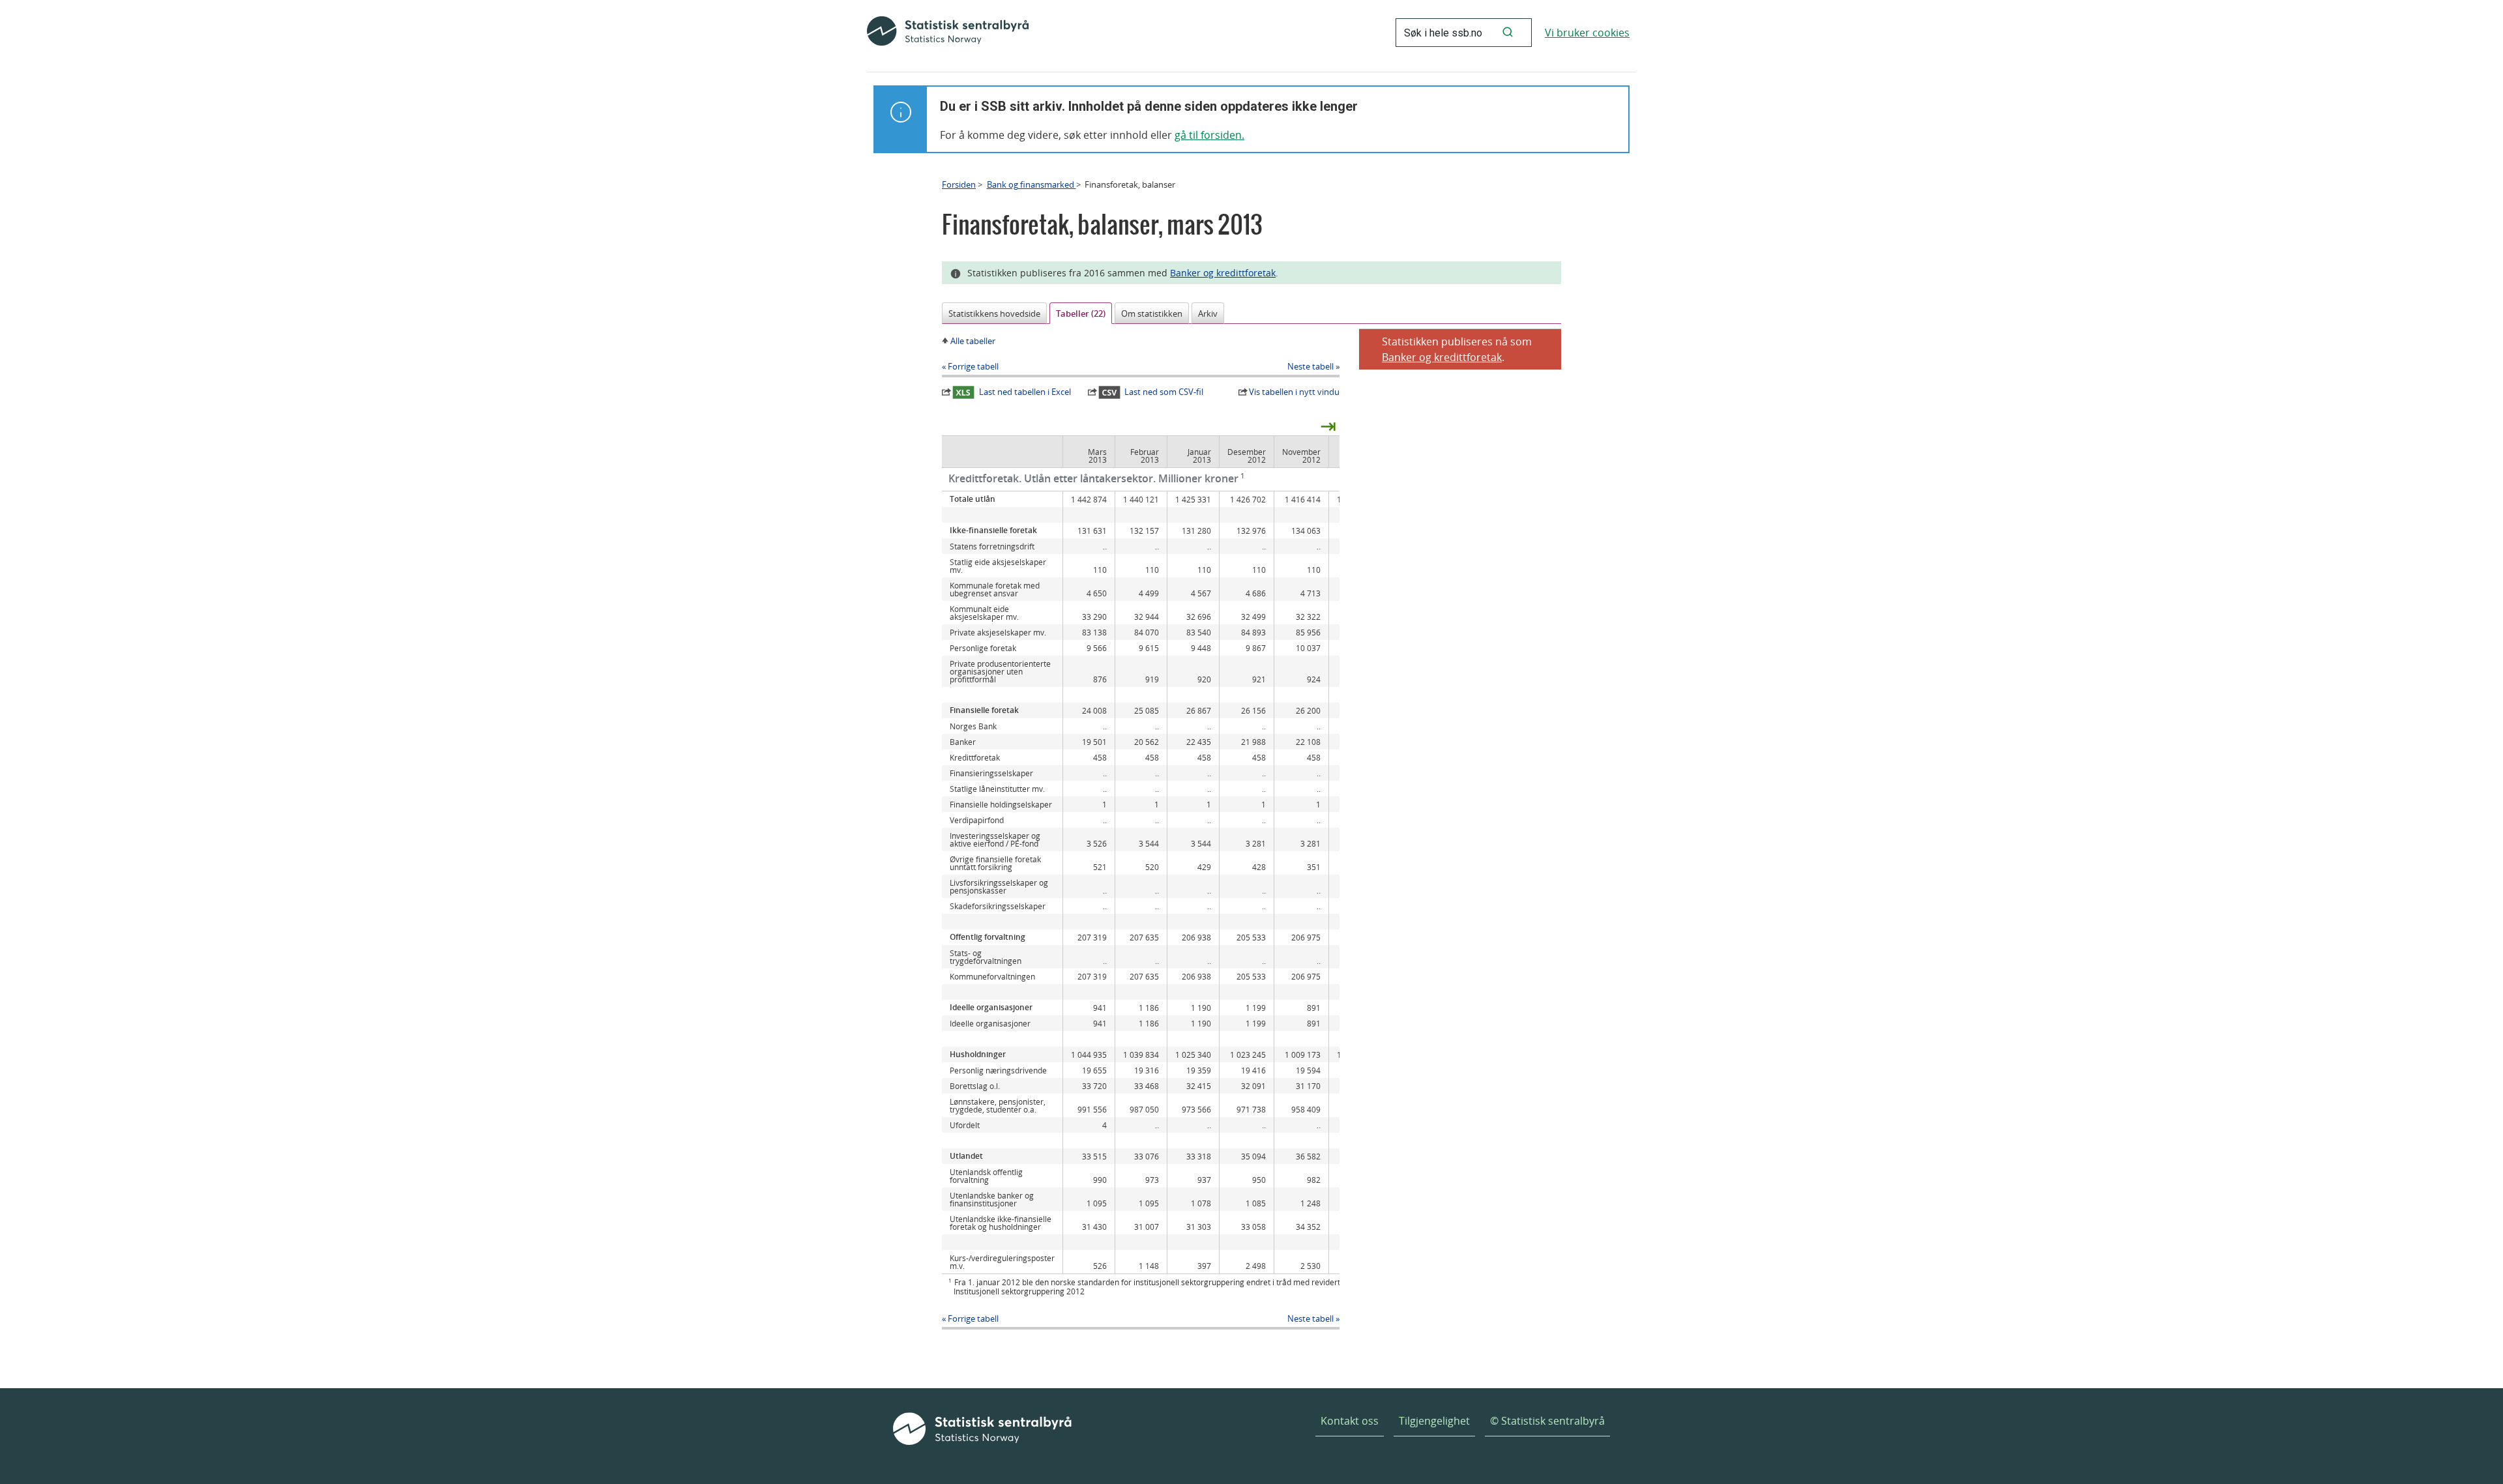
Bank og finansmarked (1032, 184)
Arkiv (1208, 313)
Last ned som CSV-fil (1164, 392)
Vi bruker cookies (1587, 33)
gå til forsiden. (1209, 135)
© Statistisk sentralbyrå (1547, 1421)
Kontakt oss (1350, 1421)
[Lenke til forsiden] (948, 33)
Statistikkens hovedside (994, 313)
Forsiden (959, 184)
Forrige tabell (973, 366)
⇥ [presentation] (1328, 426)
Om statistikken (1152, 313)
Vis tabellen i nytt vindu (1294, 392)
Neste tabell (1310, 366)
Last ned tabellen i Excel (1025, 392)
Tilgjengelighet (1434, 1421)
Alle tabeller (973, 341)
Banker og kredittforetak (1223, 273)
